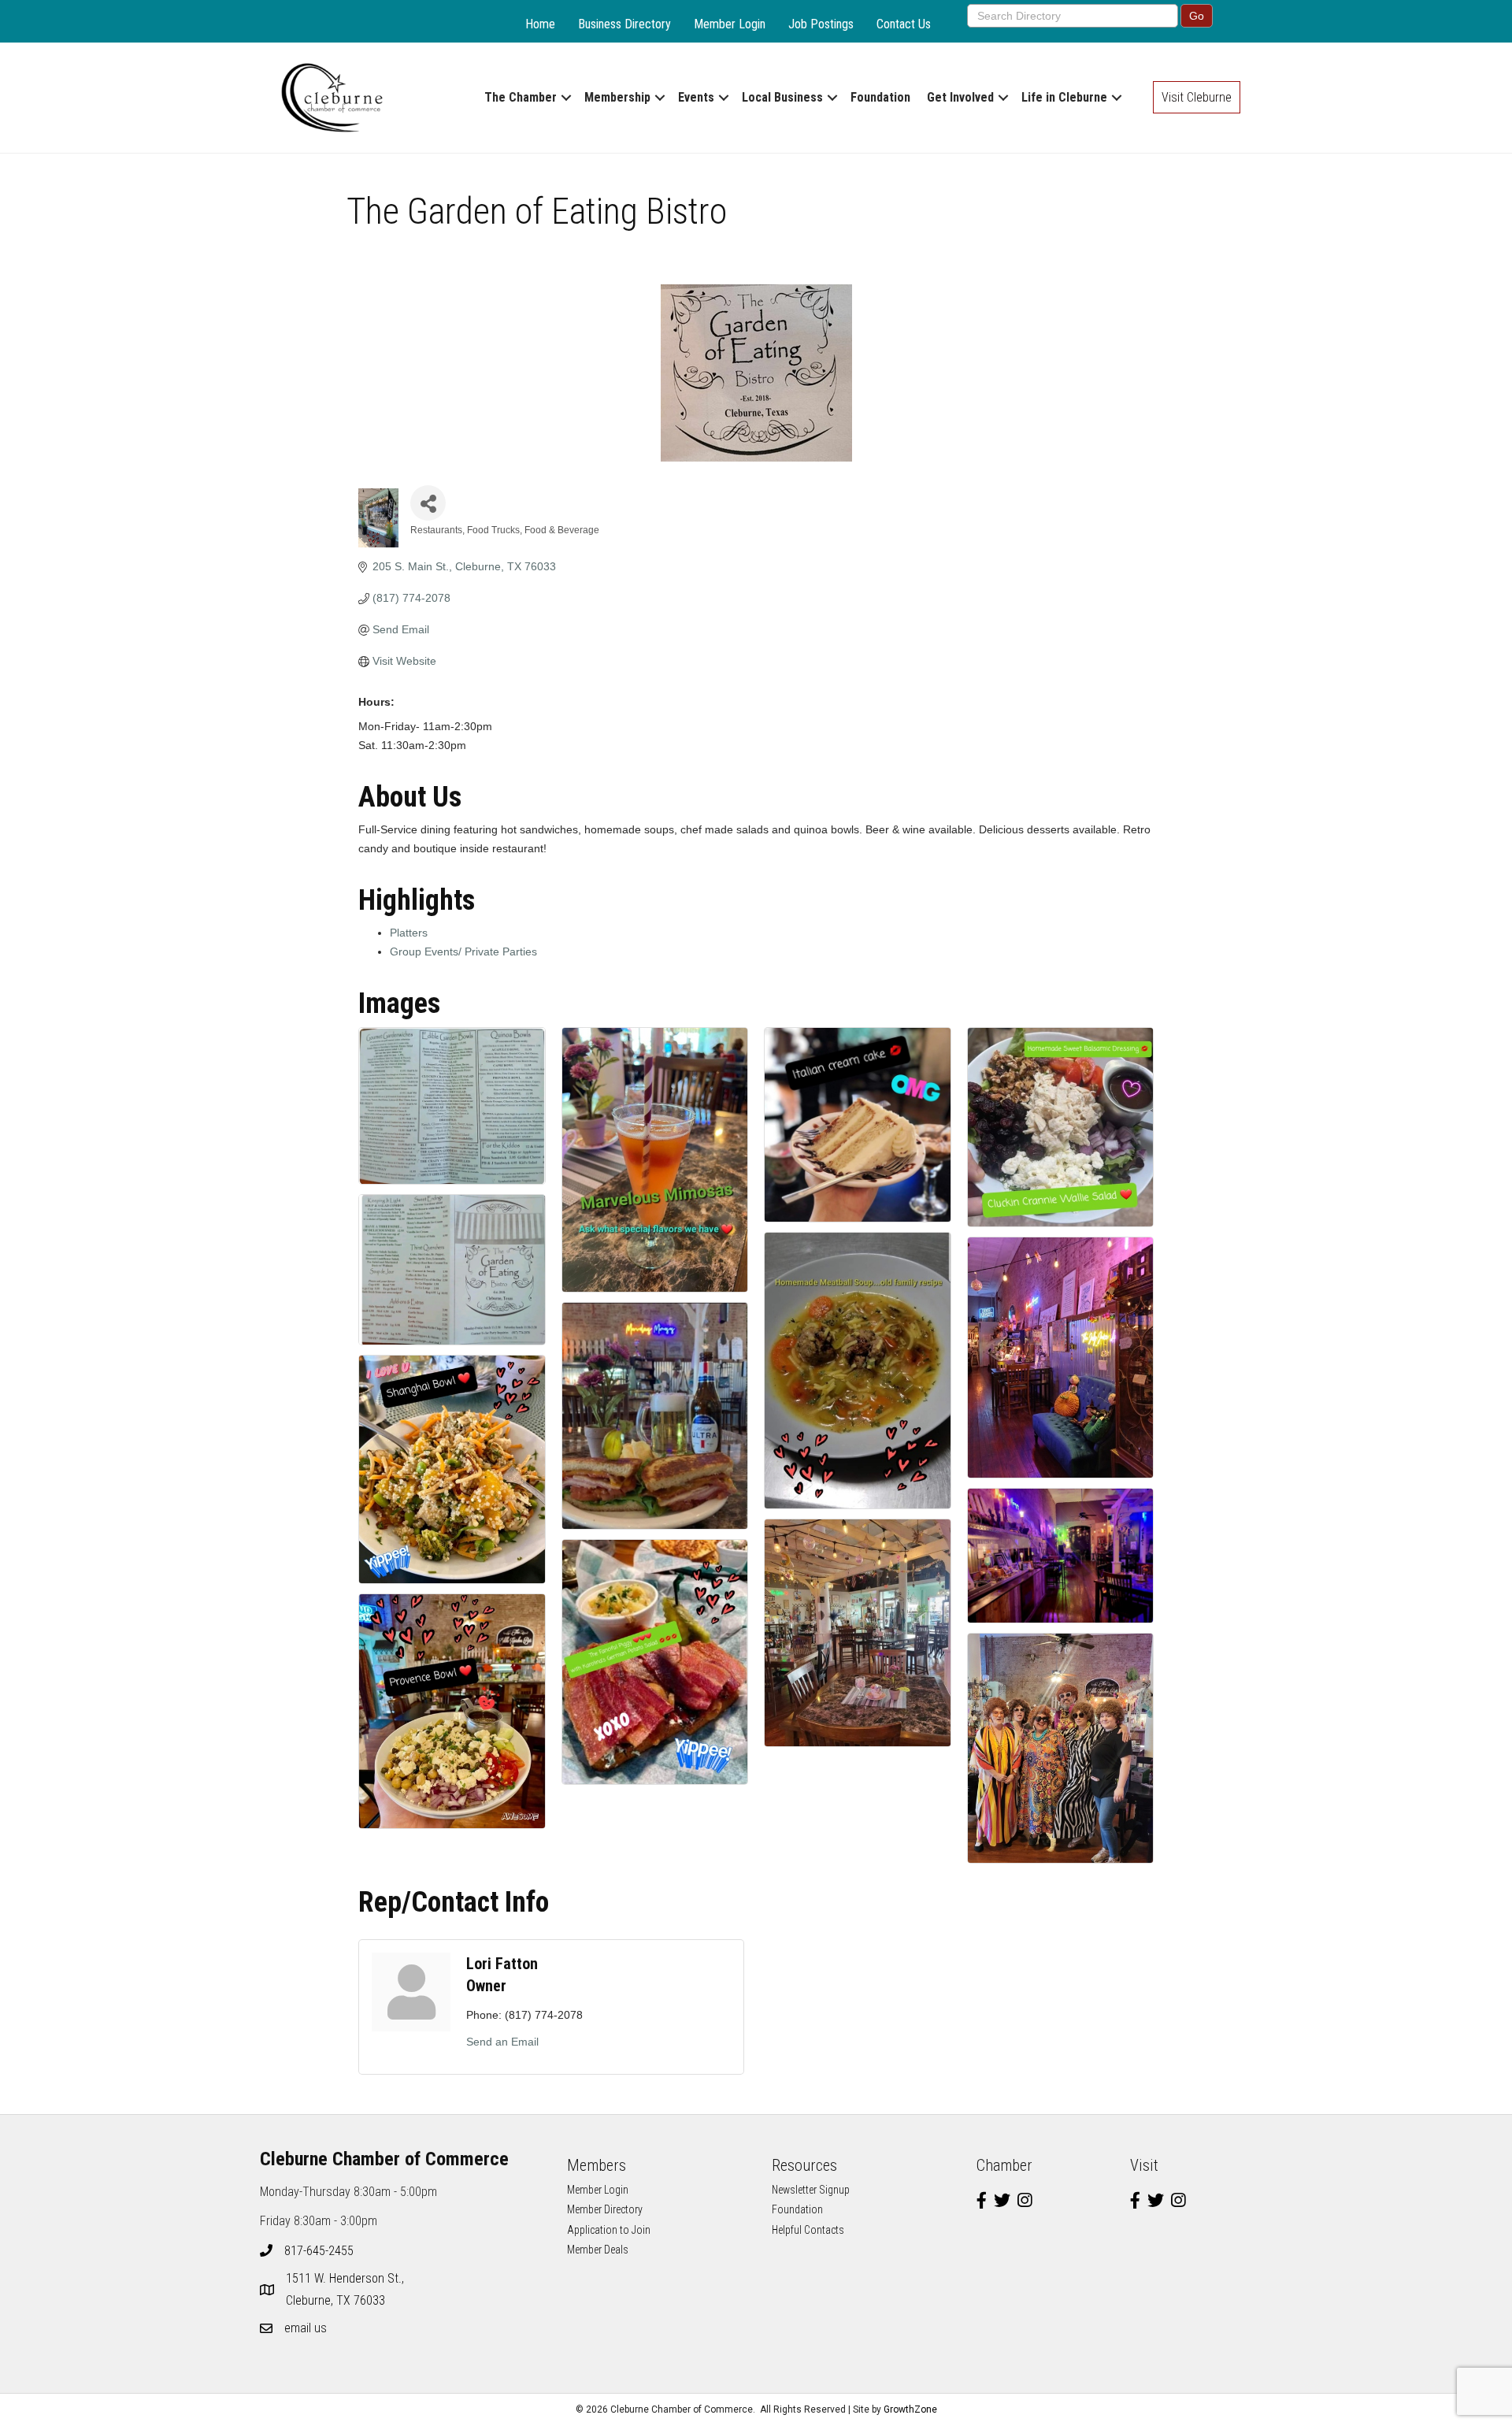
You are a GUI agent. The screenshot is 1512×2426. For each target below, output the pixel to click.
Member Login (730, 24)
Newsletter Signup (811, 2190)
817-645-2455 (319, 2251)
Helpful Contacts (808, 2230)
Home (540, 24)
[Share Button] (428, 503)
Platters (409, 933)
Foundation (880, 97)
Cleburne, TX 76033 (346, 2289)
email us (306, 2328)
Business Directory (624, 24)
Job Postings (821, 24)
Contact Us (904, 24)
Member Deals (598, 2250)
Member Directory (605, 2209)
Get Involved (960, 97)
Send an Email (502, 2042)
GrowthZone (910, 2409)
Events (696, 97)
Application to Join (609, 2230)
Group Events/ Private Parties (463, 951)
